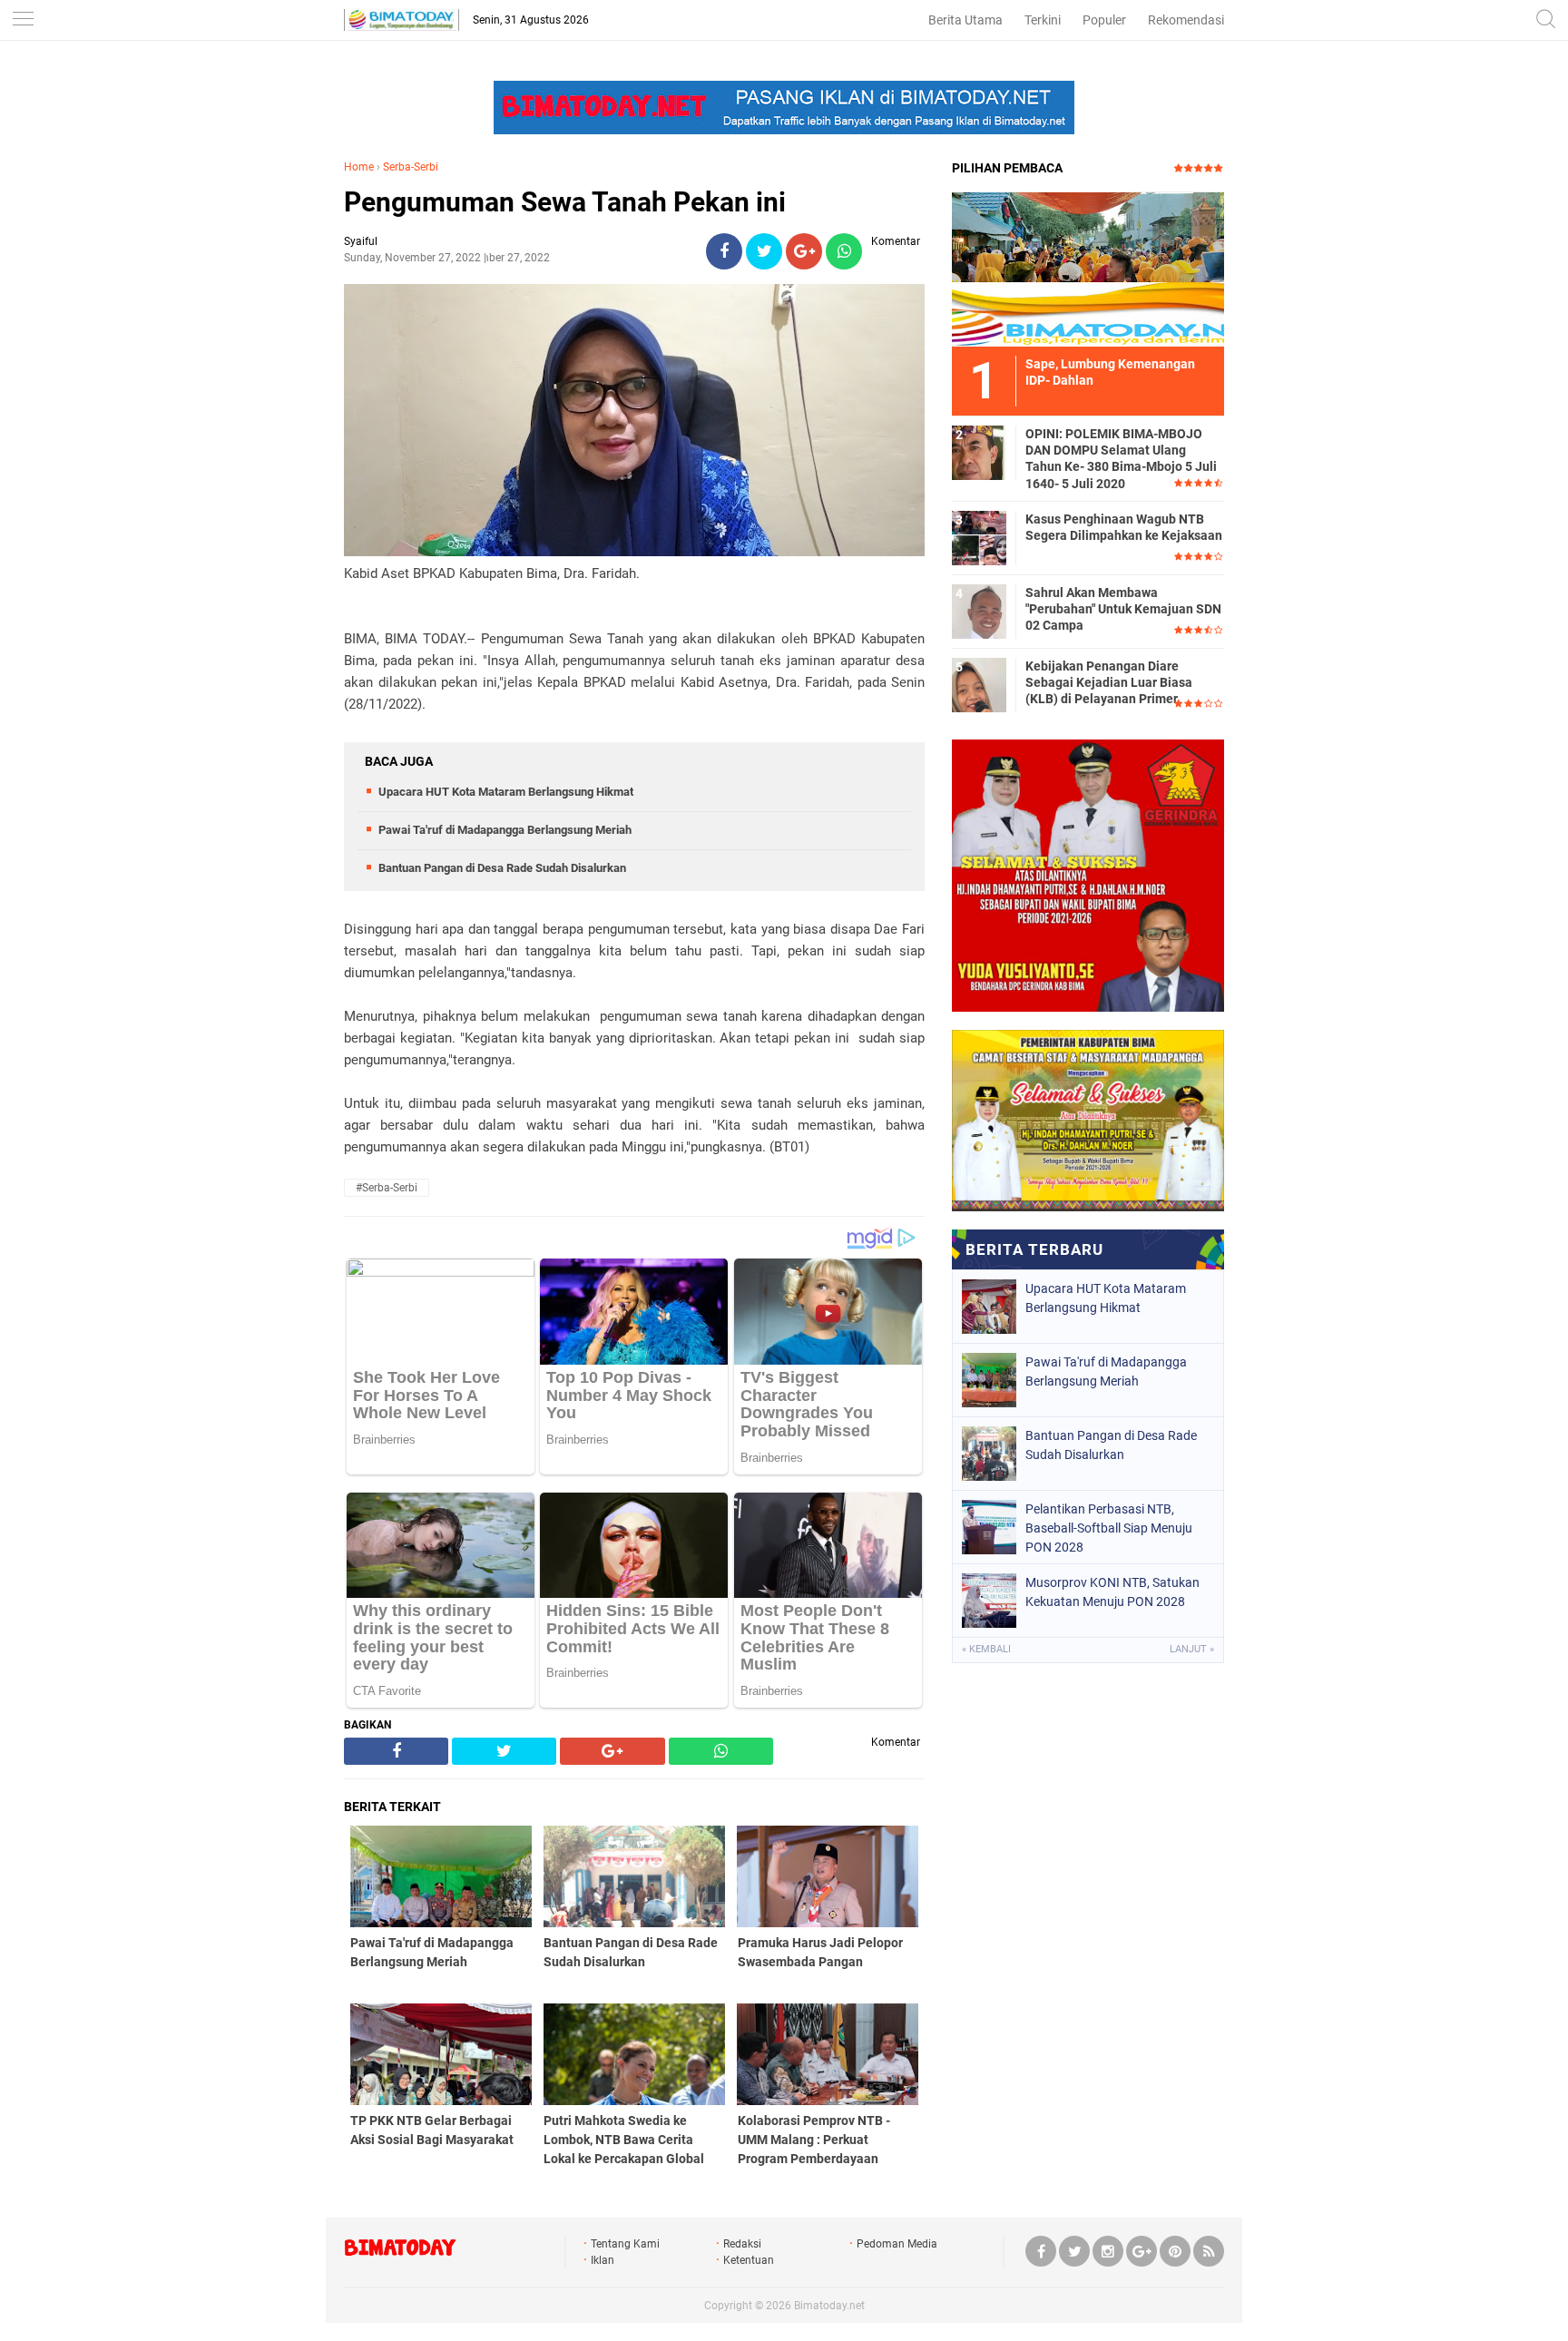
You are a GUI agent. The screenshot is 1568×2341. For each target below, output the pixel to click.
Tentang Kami (625, 2244)
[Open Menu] (23, 20)
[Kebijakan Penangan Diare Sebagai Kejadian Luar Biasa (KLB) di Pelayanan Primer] (979, 684)
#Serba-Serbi (387, 1188)
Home (359, 167)
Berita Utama (965, 20)
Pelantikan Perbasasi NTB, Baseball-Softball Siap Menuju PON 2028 (1109, 1528)
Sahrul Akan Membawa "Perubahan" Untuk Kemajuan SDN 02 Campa (1123, 609)
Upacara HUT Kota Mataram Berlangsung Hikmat (506, 792)
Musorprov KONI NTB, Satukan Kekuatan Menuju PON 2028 (1112, 1592)
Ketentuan (749, 2260)
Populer (1104, 20)
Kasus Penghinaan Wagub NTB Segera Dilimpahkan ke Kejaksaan (1124, 527)
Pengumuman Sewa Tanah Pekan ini (565, 202)
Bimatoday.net (829, 2306)
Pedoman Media (897, 2244)
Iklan (603, 2260)
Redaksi (742, 2244)
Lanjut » (1192, 1649)
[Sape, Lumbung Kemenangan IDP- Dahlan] (1088, 269)
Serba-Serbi (411, 167)
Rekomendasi (1186, 20)
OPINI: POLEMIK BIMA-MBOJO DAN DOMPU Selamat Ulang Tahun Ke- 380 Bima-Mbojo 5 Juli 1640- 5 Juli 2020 (1121, 459)
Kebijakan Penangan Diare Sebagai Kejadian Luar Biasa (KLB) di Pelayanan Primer (1109, 682)
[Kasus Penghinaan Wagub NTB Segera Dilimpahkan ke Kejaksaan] (979, 537)
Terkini (1043, 20)
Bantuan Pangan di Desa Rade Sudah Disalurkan (502, 868)
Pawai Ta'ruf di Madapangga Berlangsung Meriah (505, 830)
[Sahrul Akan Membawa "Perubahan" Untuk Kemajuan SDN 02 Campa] (979, 611)
